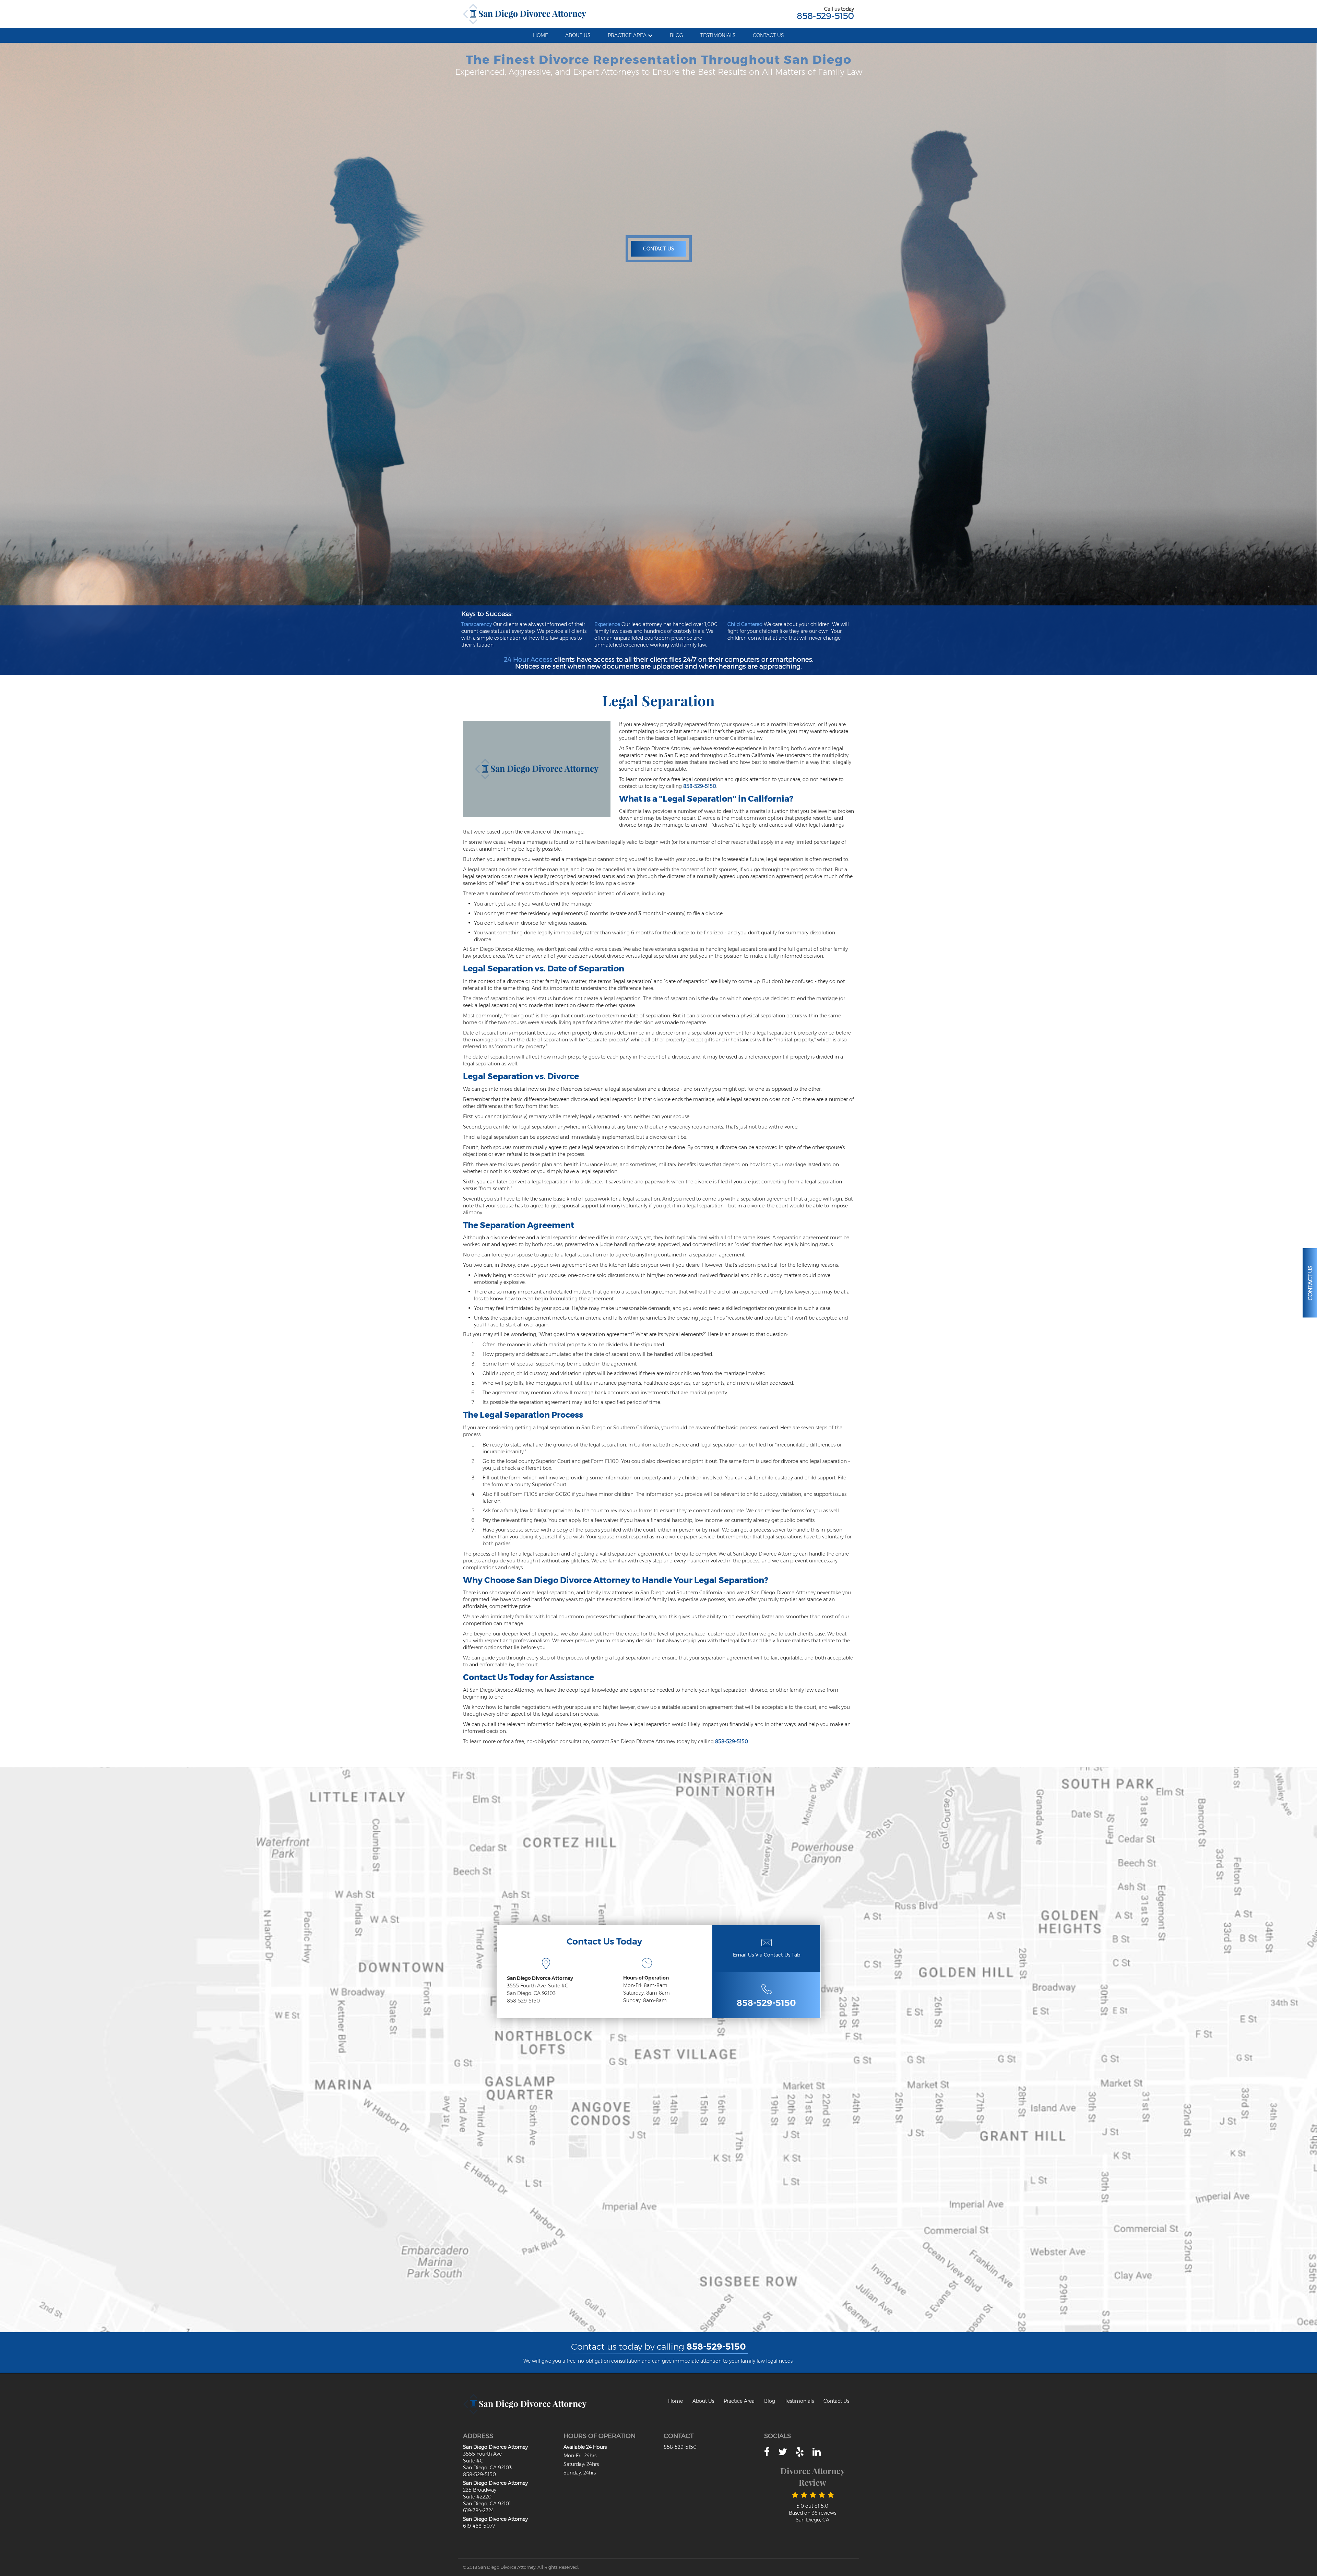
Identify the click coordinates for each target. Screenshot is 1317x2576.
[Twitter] (783, 2452)
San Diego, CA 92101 (487, 2504)
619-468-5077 (479, 2526)
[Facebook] (767, 2452)
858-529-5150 (825, 16)
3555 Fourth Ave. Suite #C (538, 1986)
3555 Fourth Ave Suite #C (482, 2457)
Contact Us (659, 249)
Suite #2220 (477, 2497)
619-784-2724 (478, 2510)
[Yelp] (800, 2452)
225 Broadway (480, 2490)
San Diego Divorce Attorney (540, 1978)
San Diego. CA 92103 (531, 1993)
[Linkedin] (817, 2452)
